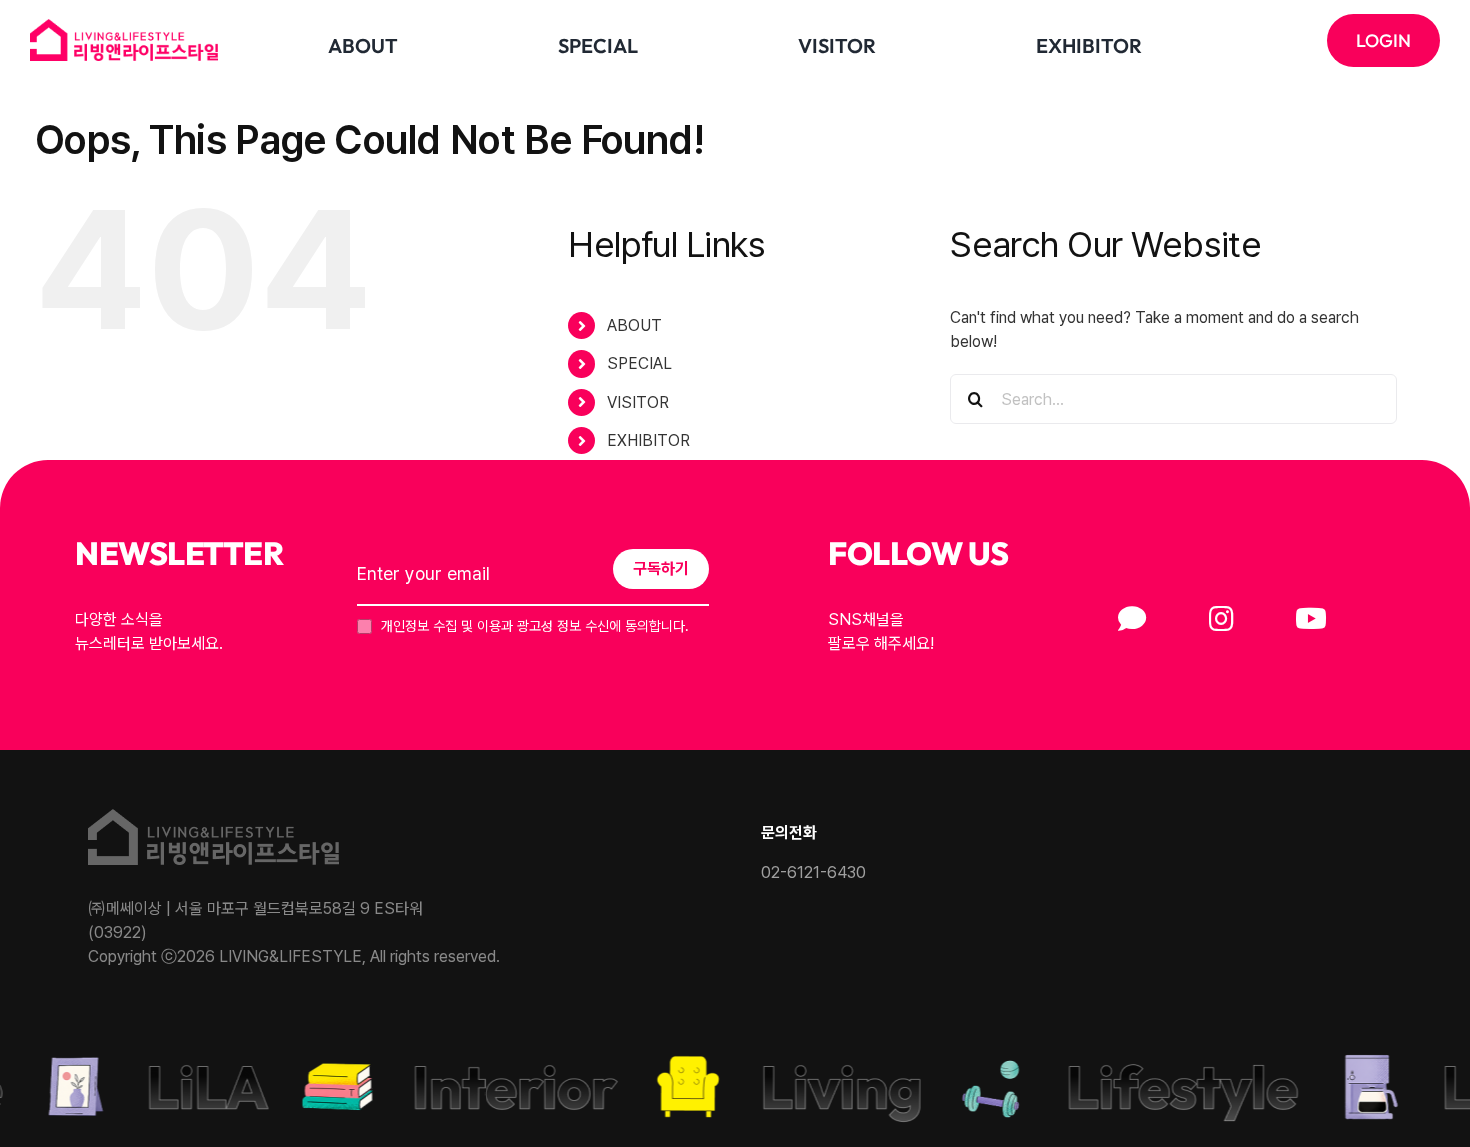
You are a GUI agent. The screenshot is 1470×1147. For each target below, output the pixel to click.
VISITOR (638, 402)
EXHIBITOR (648, 440)
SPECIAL (639, 363)
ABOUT (634, 325)
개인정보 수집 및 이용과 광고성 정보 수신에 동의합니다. (533, 626)
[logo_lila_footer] (213, 816)
